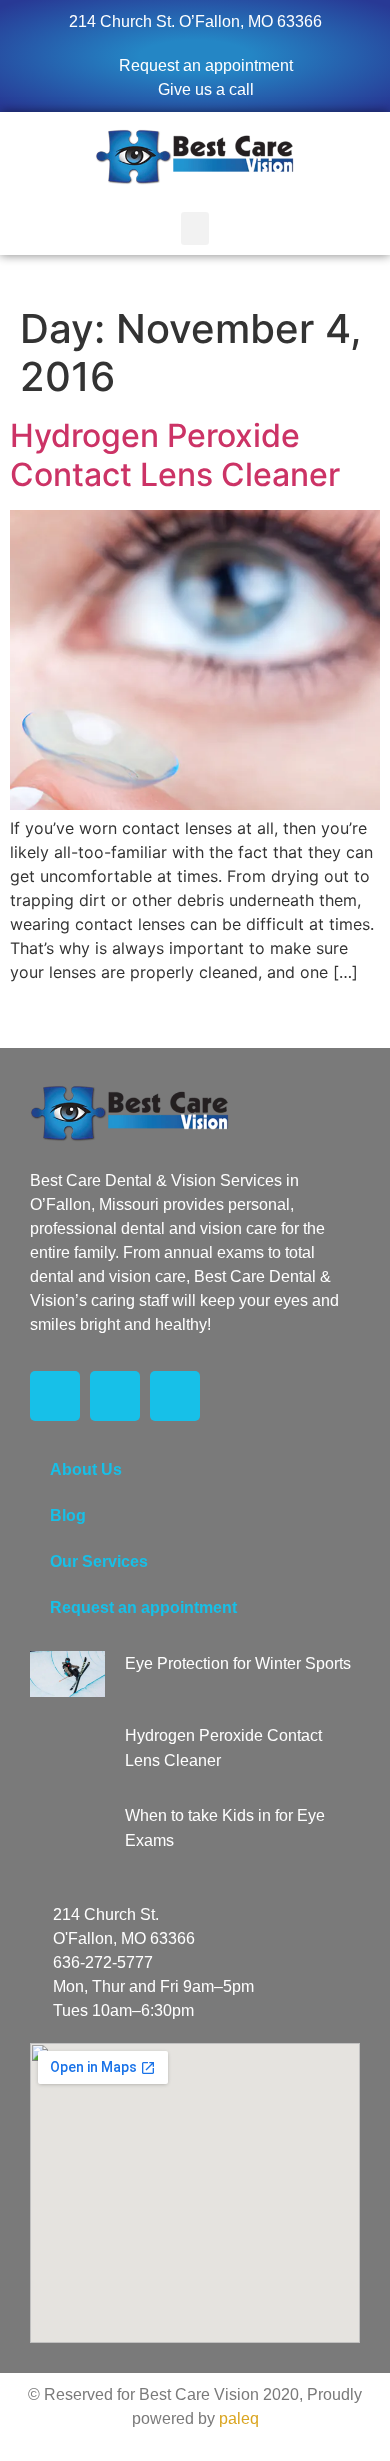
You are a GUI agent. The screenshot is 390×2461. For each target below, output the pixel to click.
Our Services (99, 1561)
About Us (86, 1469)
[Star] (175, 1396)
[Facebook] (55, 1396)
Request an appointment (143, 1607)
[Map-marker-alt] (115, 1396)
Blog (68, 1515)
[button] (195, 228)
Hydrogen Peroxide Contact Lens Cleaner (175, 454)
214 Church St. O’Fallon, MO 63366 (195, 21)
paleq (239, 2418)
